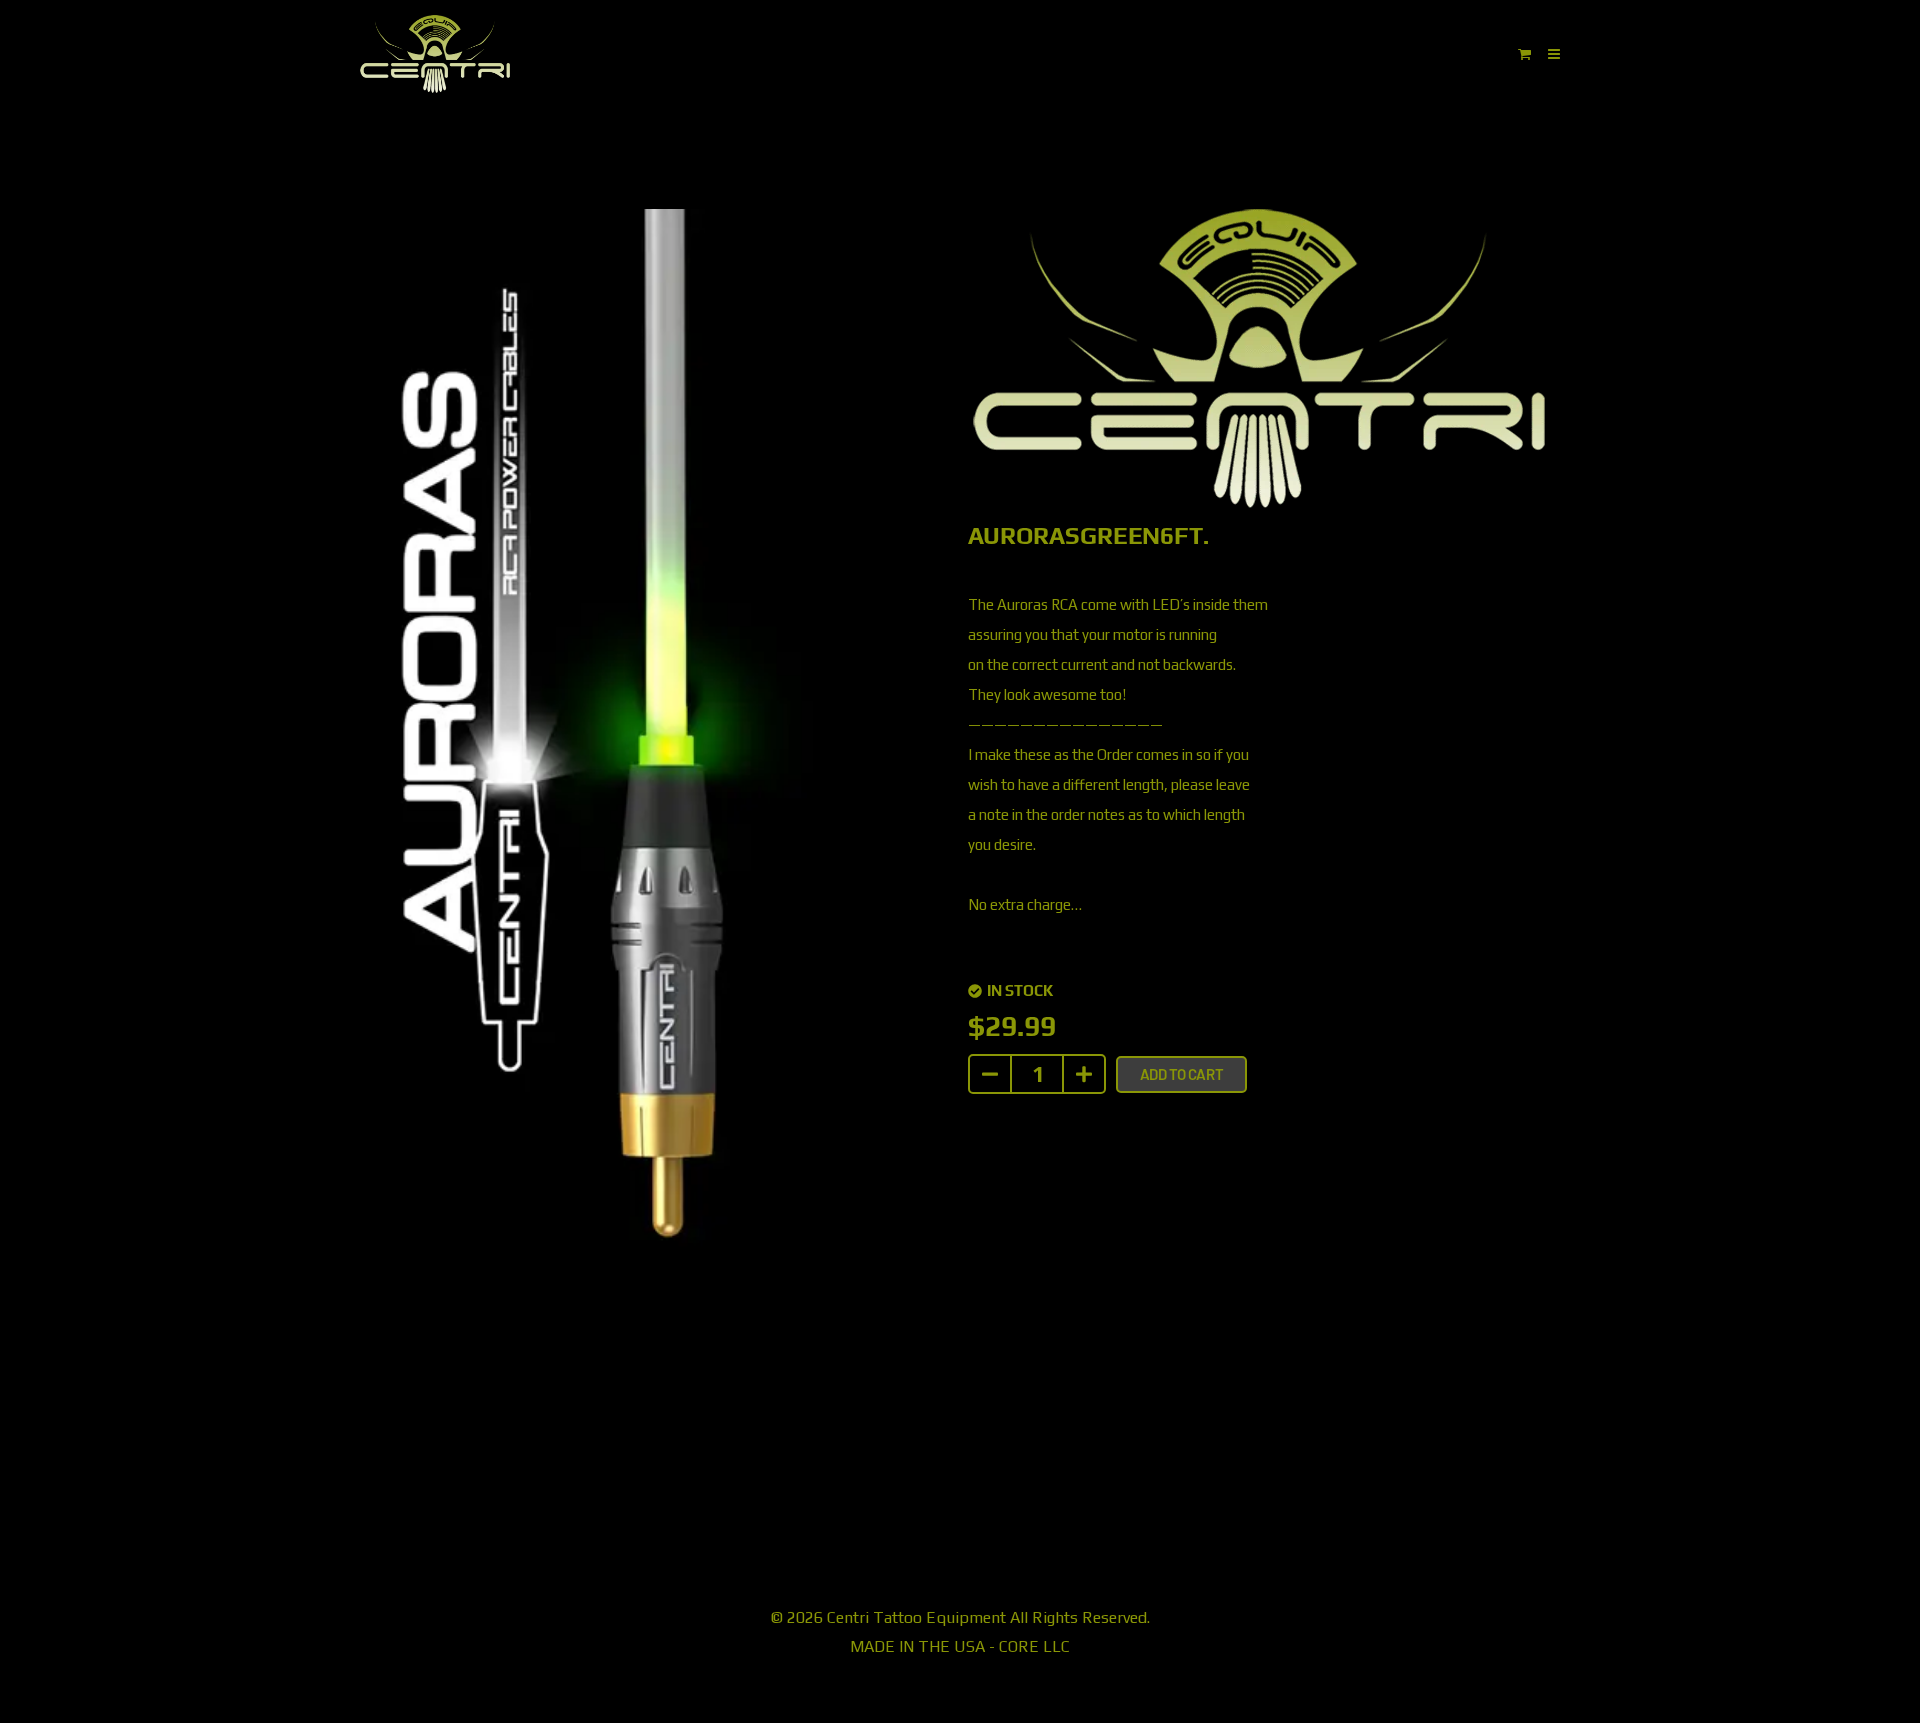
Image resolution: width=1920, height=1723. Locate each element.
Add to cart (1182, 1074)
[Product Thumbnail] (858, 249)
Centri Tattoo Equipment (916, 1617)
